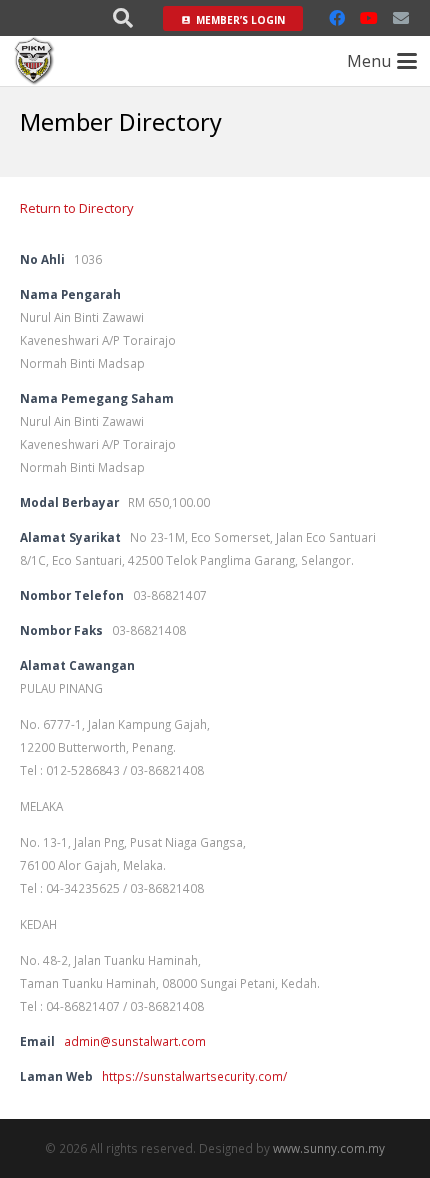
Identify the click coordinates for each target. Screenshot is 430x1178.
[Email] (401, 18)
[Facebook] (337, 18)
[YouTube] (369, 18)
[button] (123, 18)
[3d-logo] (34, 61)
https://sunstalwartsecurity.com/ (194, 1076)
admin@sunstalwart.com (135, 1041)
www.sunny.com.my (329, 1148)
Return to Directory (77, 208)
